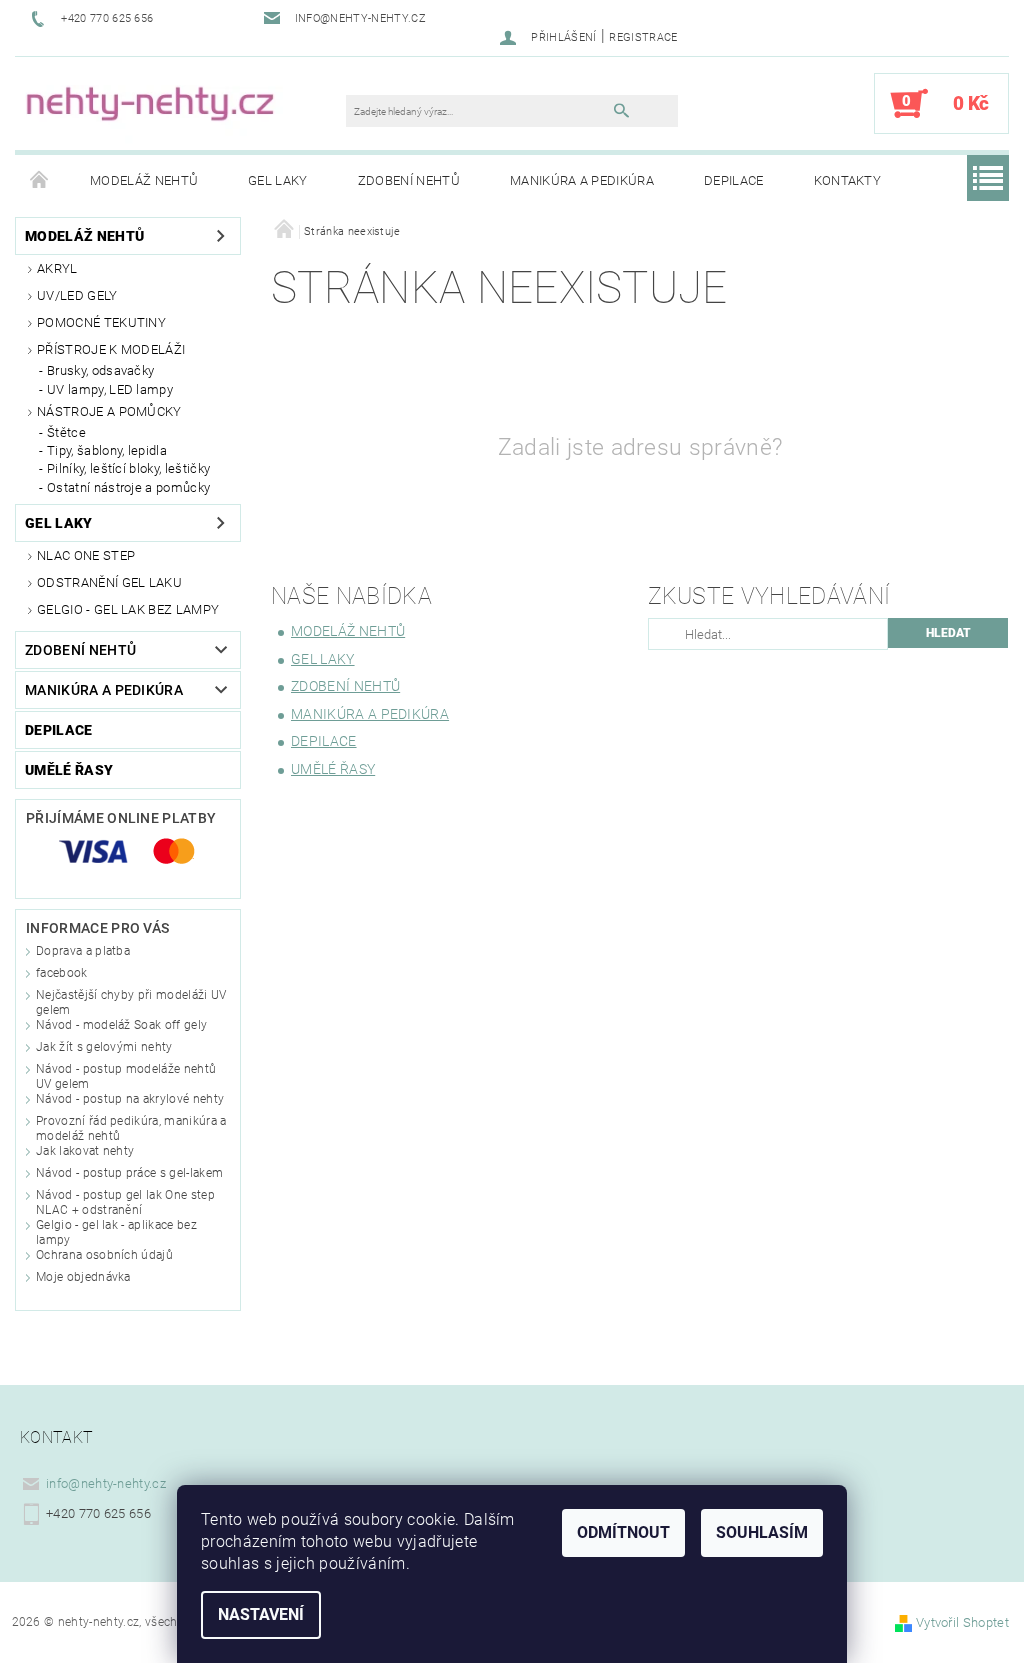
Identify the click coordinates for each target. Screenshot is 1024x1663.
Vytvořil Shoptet (962, 1622)
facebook (62, 973)
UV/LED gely (77, 295)
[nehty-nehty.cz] (190, 113)
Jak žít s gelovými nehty (104, 1047)
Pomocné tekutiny (101, 322)
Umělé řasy (69, 770)
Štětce (66, 432)
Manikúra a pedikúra (582, 180)
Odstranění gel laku (109, 582)
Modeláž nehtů (144, 180)
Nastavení (261, 1614)
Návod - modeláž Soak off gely (121, 1025)
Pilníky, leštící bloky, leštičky (128, 468)
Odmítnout (623, 1532)
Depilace (734, 180)
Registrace (643, 37)
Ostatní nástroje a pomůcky (128, 487)
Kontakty (848, 180)
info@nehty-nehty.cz (106, 1483)
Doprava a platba (83, 951)
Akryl (57, 268)
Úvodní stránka (40, 181)
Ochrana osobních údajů (104, 1255)
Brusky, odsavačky (100, 370)
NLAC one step (86, 555)
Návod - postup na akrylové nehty (130, 1099)
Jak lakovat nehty (85, 1151)
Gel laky (278, 180)
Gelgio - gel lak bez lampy (128, 609)
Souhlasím (762, 1532)
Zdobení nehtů (409, 180)
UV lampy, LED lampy (110, 389)
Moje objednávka (83, 1277)
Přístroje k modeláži (111, 349)
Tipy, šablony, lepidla (107, 450)
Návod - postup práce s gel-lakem (129, 1173)
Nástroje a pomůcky (109, 411)
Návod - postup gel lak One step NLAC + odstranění (125, 1202)
